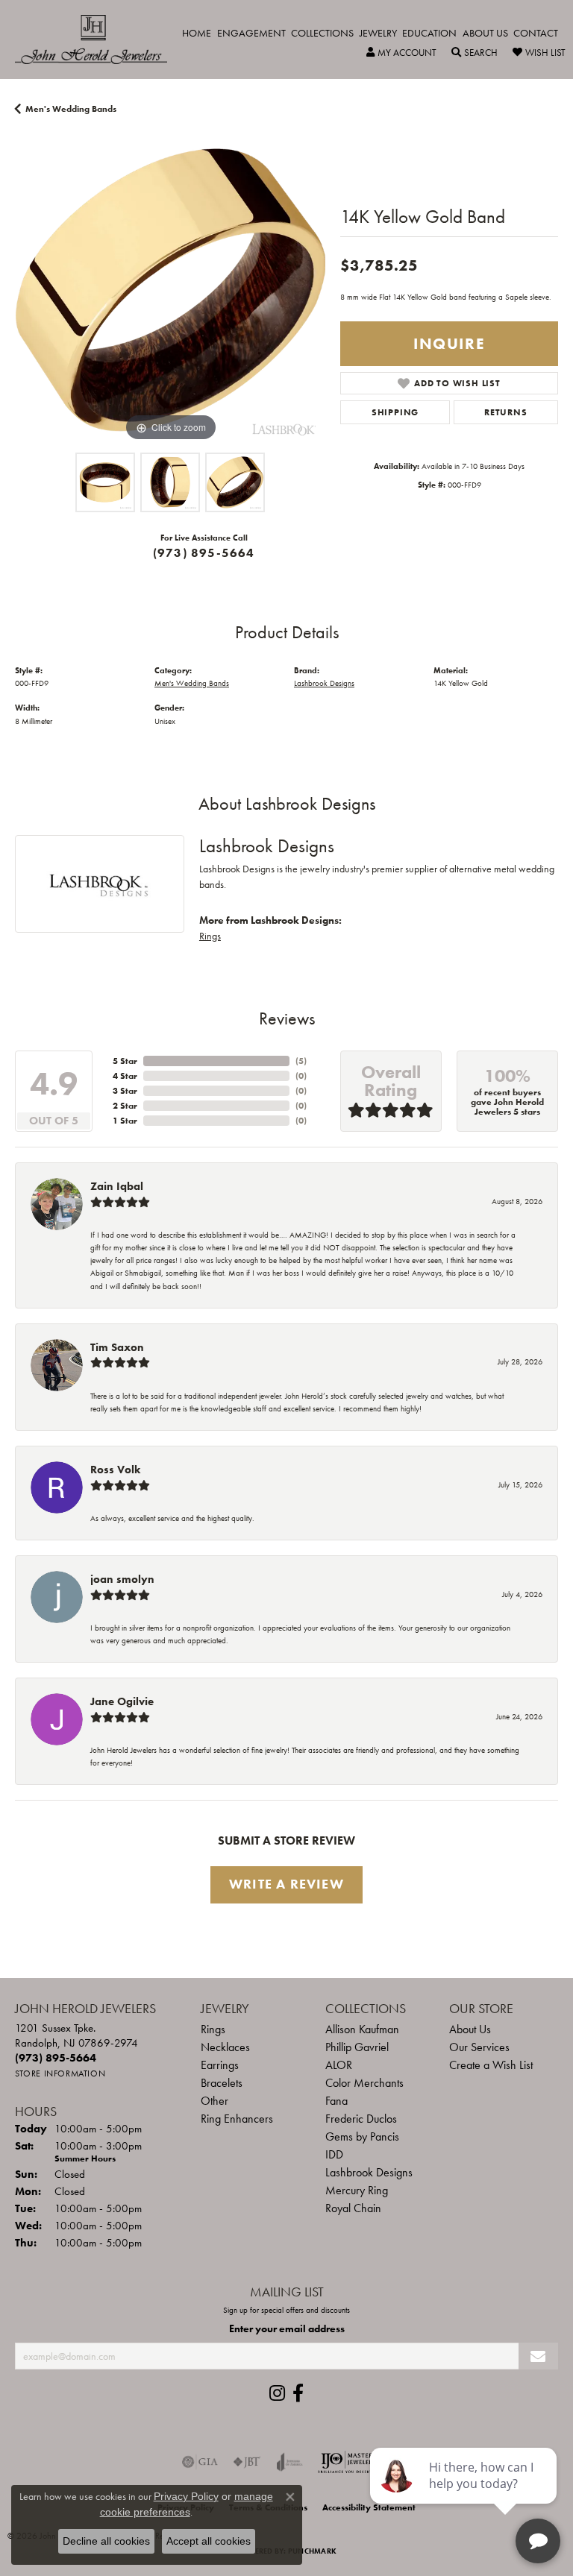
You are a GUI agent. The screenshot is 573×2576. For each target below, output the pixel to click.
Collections (322, 33)
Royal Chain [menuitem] (353, 2208)
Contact (536, 33)
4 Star (125, 1076)
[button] (401, 53)
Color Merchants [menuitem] (364, 2083)
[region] (170, 290)
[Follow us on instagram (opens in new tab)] (277, 2393)
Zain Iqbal (117, 1186)
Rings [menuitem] (213, 2029)
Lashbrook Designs (324, 683)
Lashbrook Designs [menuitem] (369, 2172)
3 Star (125, 1091)
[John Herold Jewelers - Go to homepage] (98, 40)
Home (197, 33)
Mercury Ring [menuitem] (357, 2190)
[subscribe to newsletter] (538, 2356)
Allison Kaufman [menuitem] (362, 2029)
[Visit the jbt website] (247, 2462)
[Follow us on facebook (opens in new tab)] (298, 2393)
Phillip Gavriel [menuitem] (357, 2047)
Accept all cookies (209, 2541)
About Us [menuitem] (470, 2029)
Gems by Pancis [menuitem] (362, 2136)
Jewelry (378, 33)
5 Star (125, 1061)
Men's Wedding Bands (71, 109)
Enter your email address (287, 2328)
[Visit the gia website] (200, 2462)
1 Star (125, 1121)
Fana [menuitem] (336, 2101)
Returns (506, 412)
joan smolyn (122, 1579)
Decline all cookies (106, 2541)
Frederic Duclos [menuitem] (361, 2119)
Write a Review (286, 1884)
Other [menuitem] (215, 2101)
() (301, 1061)
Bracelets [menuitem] (222, 2083)
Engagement (251, 33)
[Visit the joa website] (290, 2462)
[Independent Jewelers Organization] (347, 2462)
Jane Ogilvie (122, 1701)
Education (429, 33)
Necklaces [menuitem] (225, 2047)
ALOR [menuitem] (339, 2065)
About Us (485, 33)
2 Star (125, 1106)
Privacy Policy (186, 2496)
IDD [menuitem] (334, 2154)
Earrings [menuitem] (220, 2065)
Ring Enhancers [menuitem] (237, 2119)
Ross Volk (115, 1470)
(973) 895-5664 (204, 553)
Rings (210, 936)
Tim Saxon (117, 1347)
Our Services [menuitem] (479, 2047)
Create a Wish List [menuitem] (491, 2065)
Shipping (395, 412)
